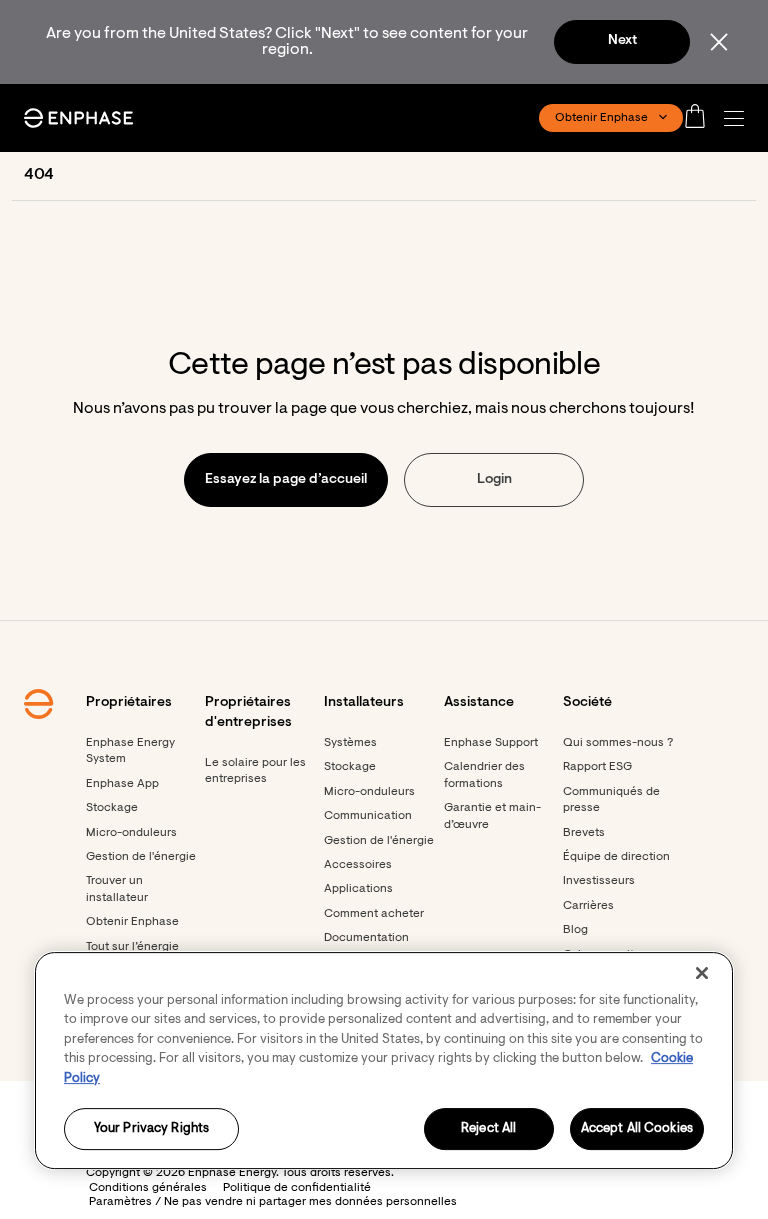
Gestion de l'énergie (141, 857)
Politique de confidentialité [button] (297, 1188)
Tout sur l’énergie (132, 947)
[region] (384, 1060)
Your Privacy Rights (151, 1129)
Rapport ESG (597, 767)
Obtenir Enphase (132, 922)
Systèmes (350, 743)
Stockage (112, 808)
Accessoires (358, 865)
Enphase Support (491, 743)
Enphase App (122, 784)
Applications (358, 889)
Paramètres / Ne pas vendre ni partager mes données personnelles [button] (273, 1202)
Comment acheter (374, 914)
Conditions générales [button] (148, 1188)
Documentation (366, 938)
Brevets (584, 833)
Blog (575, 930)
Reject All (488, 1129)
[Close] (702, 973)
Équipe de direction (616, 857)
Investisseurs (599, 881)
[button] (739, 118)
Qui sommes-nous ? (618, 743)
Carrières (588, 906)
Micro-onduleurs (131, 833)
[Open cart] (701, 118)
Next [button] (622, 41)
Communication (368, 816)
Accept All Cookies (637, 1129)
